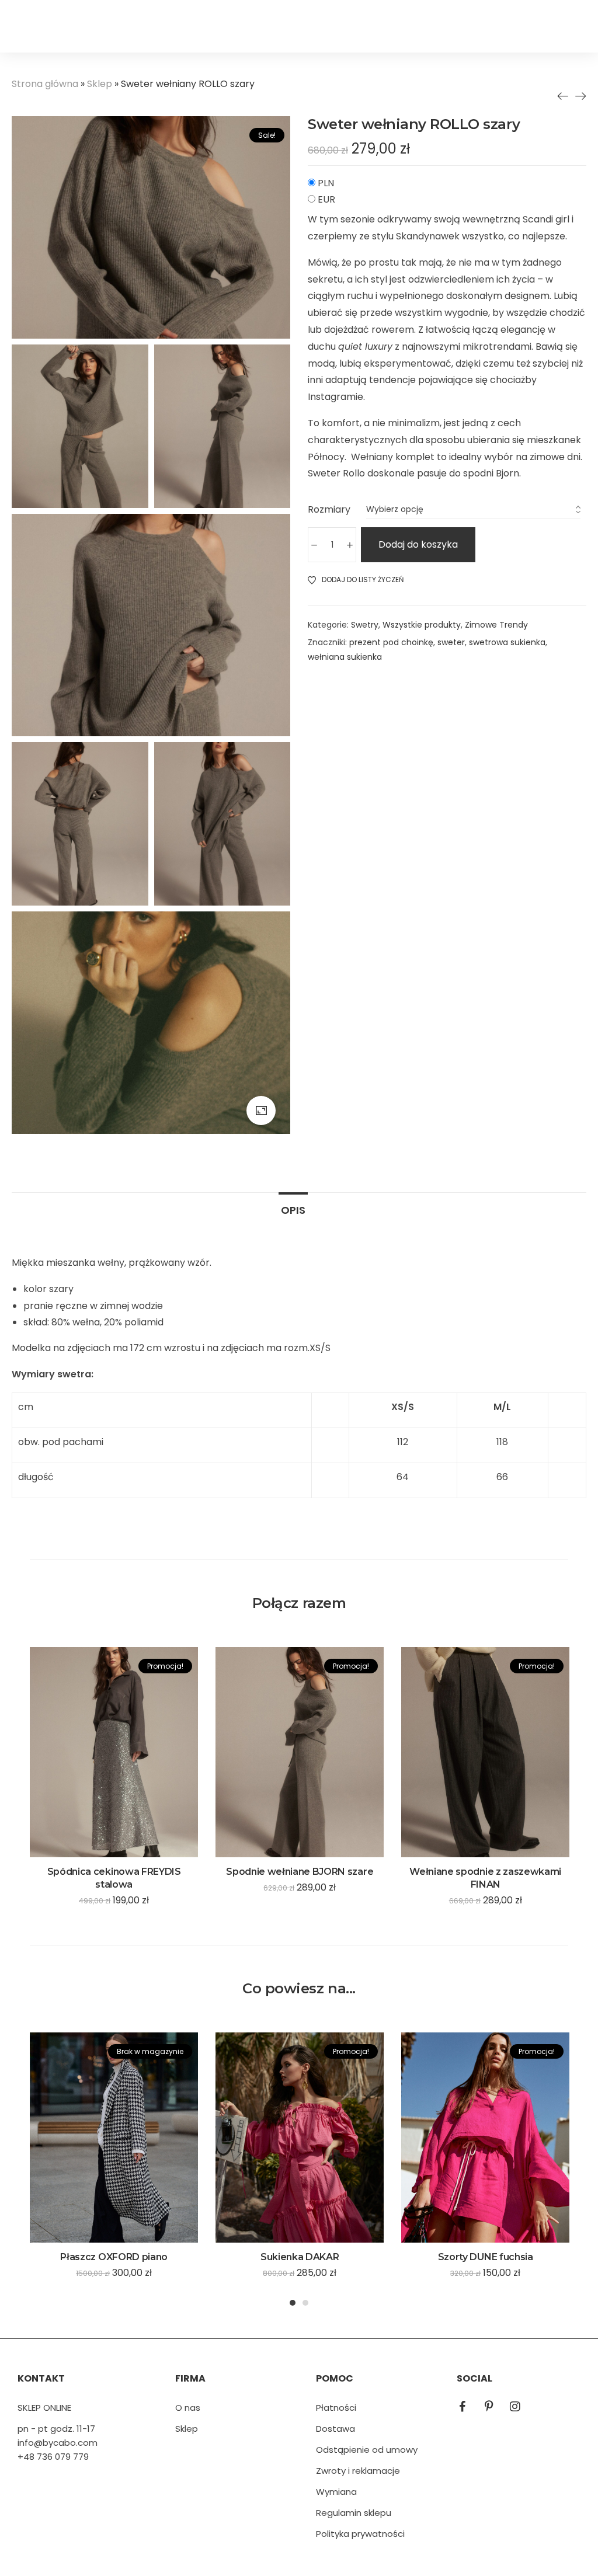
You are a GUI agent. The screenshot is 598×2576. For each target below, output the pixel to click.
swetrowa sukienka (507, 642)
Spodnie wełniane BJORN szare (300, 1872)
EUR (326, 199)
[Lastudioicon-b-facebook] (463, 2407)
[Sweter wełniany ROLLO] (563, 96)
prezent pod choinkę (391, 642)
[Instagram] (515, 2407)
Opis (293, 1209)
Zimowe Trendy (496, 625)
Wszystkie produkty (422, 625)
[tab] (293, 1205)
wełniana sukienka (345, 657)
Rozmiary (329, 509)
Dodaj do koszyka (418, 544)
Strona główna (45, 84)
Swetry (365, 625)
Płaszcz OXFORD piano (114, 2257)
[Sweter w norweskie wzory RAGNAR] (580, 96)
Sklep (100, 84)
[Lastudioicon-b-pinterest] (489, 2407)
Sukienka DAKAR (300, 2257)
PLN (326, 183)
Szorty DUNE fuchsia (486, 2257)
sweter (451, 642)
